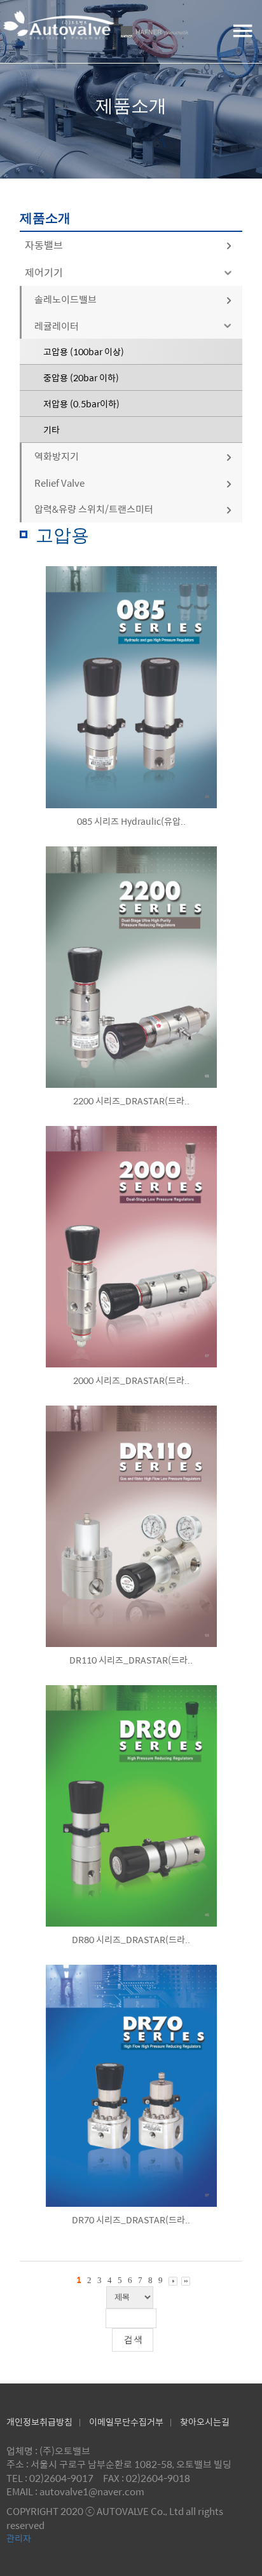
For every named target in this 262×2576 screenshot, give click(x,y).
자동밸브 (44, 245)
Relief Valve (59, 483)
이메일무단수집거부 (126, 2422)
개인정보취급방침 (39, 2422)
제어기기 (44, 272)
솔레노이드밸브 (65, 299)
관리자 (19, 2538)
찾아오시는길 (205, 2422)
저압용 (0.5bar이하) (81, 403)
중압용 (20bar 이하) (81, 377)
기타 (52, 430)
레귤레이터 (57, 326)
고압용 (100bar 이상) (84, 351)
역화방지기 (57, 456)
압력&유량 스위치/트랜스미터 (94, 509)
